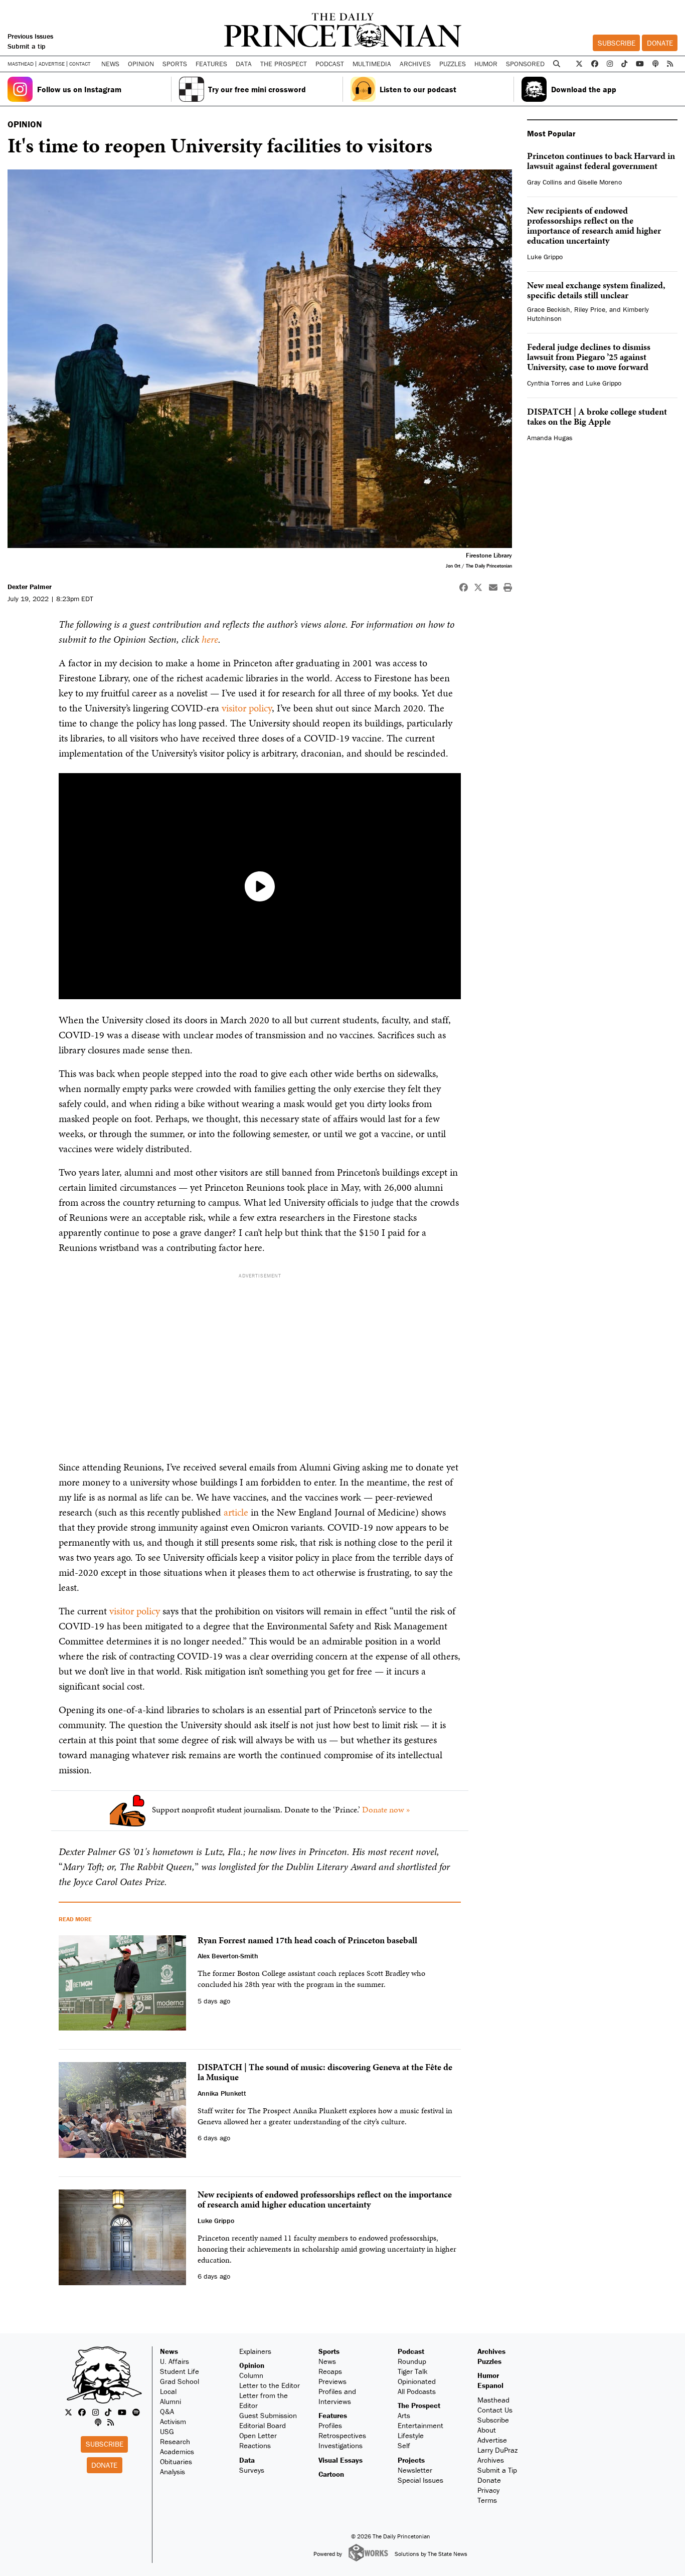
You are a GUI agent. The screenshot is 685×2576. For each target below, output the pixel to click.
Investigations (340, 2445)
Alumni (170, 2401)
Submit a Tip (497, 2470)
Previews (332, 2381)
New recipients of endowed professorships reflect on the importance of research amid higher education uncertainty (594, 225)
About (487, 2430)
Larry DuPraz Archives (497, 2455)
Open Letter (258, 2435)
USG (167, 2431)
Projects (411, 2460)
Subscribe (617, 43)
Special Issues (420, 2480)
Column (251, 2375)
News (169, 2351)
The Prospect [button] (284, 64)
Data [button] (244, 64)
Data (247, 2460)
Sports (329, 2351)
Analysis (173, 2471)
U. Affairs (175, 2361)
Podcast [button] (330, 64)
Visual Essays (340, 2460)
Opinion (252, 2365)
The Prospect (419, 2405)
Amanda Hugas (550, 438)
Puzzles (453, 64)
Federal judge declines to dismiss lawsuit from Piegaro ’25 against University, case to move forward (589, 357)
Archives (415, 64)
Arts (404, 2415)
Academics (177, 2451)
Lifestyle (411, 2435)
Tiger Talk (413, 2371)
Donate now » (386, 1809)
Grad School (180, 2381)
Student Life (180, 2371)
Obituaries (176, 2461)
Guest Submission (268, 2415)
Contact (80, 64)
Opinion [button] (141, 64)
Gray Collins (545, 182)
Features (333, 2415)
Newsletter (415, 2470)
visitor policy (247, 708)
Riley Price (590, 309)
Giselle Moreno (600, 182)
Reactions (255, 2445)
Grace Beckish (549, 309)
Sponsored (525, 64)
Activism (173, 2421)
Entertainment (420, 2425)
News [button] (110, 64)
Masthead (21, 64)
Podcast (411, 2351)
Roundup (412, 2361)
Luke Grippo (545, 257)
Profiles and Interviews (337, 2396)
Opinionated (417, 2381)
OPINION (25, 124)
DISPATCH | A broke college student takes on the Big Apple (597, 416)
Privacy (488, 2490)
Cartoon (331, 2474)
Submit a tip (27, 46)
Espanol (490, 2385)
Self (404, 2445)
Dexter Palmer (30, 587)
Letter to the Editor (270, 2385)
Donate (660, 43)
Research (175, 2441)
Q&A (167, 2411)
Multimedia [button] (372, 64)
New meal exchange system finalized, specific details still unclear (596, 290)
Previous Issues (30, 36)
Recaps (330, 2371)
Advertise (52, 64)
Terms (487, 2500)
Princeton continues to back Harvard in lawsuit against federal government (601, 161)
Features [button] (211, 64)
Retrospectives (342, 2435)
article (236, 1512)
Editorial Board (263, 2425)
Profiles (330, 2425)
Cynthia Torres (549, 383)
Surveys (252, 2470)
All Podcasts (417, 2391)
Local (168, 2391)
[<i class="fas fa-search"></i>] (557, 64)
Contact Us (495, 2410)
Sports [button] (175, 64)
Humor (486, 64)
